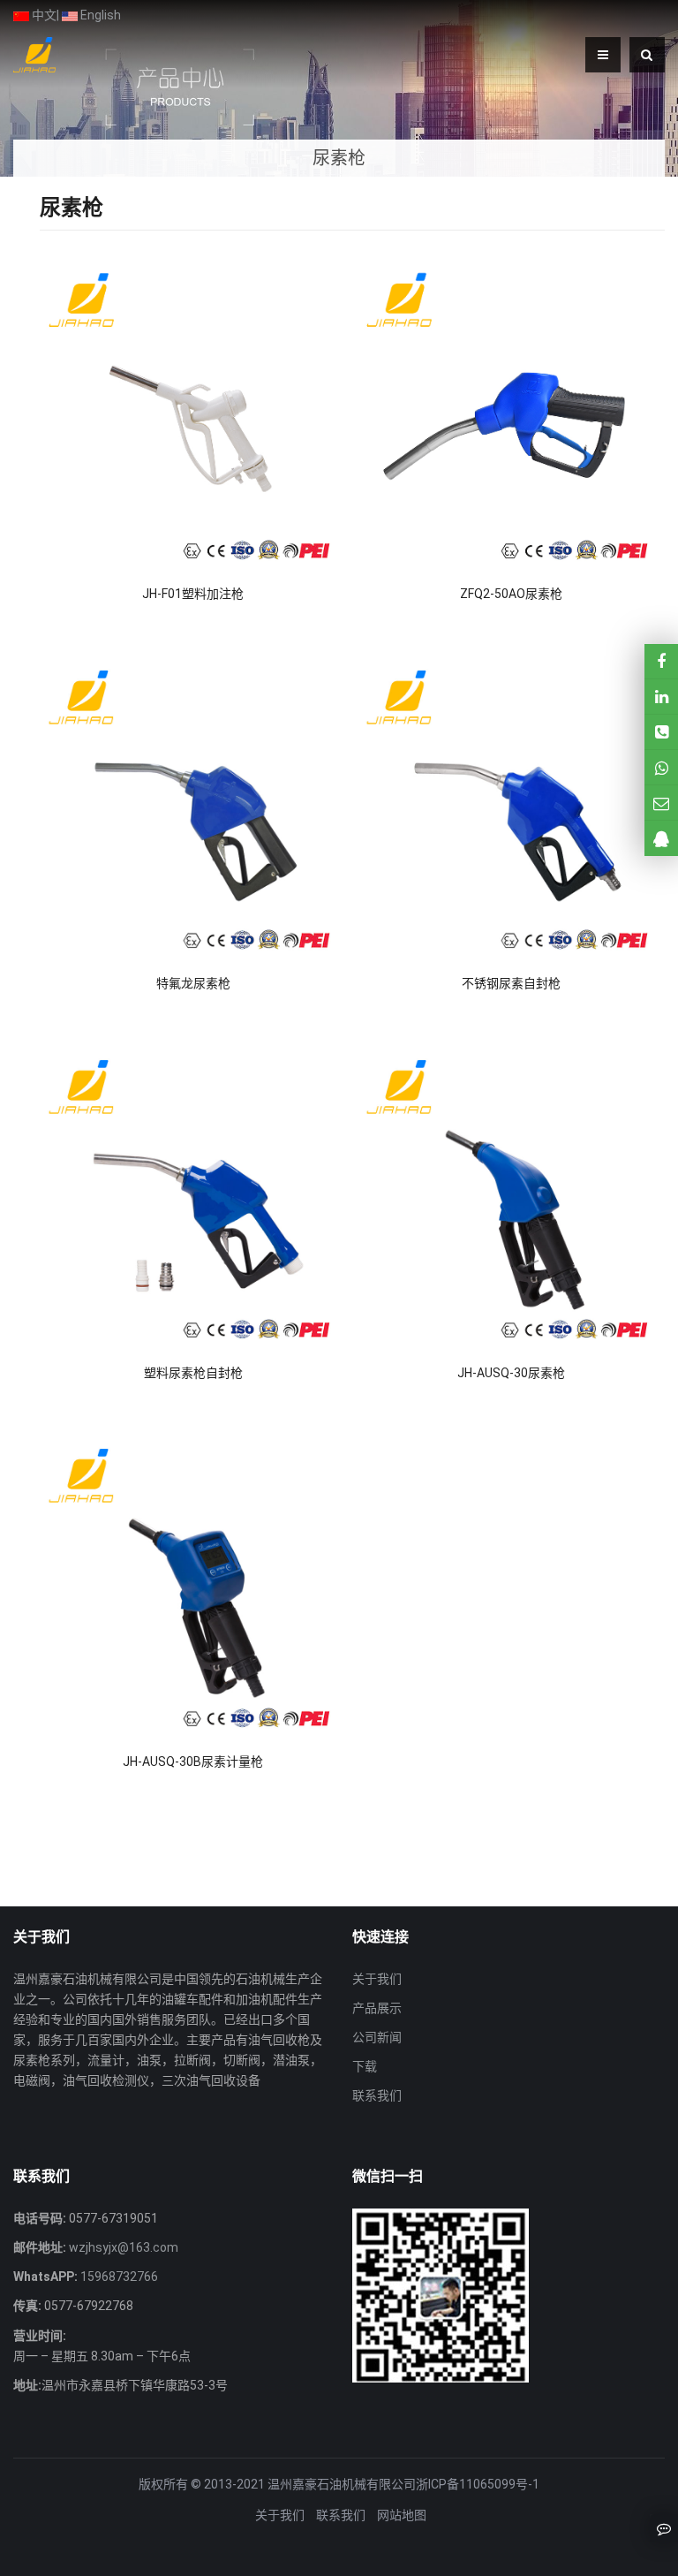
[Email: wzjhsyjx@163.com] (661, 803)
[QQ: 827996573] (661, 838)
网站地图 (402, 2515)
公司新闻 (377, 2037)
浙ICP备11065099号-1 (478, 2484)
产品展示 (377, 2008)
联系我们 (377, 2095)
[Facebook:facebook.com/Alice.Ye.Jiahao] (661, 661)
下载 (365, 2066)
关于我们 (377, 1979)
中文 (43, 15)
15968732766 (118, 2277)
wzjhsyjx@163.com (122, 2247)
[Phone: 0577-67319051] (661, 732)
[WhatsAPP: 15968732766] (661, 767)
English (99, 15)
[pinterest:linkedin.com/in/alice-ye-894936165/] (661, 697)
